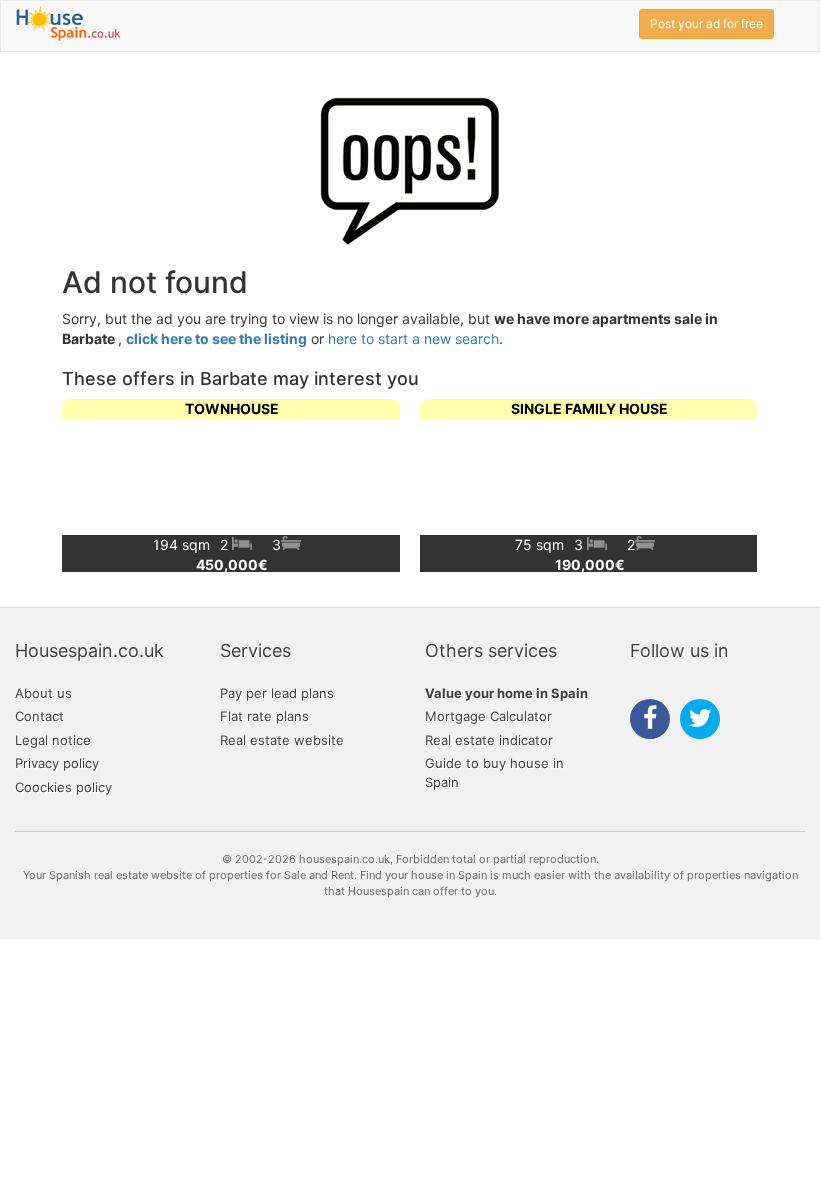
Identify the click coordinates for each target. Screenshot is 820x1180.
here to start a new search (413, 338)
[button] (734, 485)
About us (43, 693)
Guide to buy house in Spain (494, 772)
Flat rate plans (264, 716)
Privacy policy (57, 763)
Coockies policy (63, 787)
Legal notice (53, 740)
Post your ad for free (706, 23)
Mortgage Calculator (488, 716)
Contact (39, 716)
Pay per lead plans (277, 693)
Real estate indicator (489, 740)
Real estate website (282, 740)
